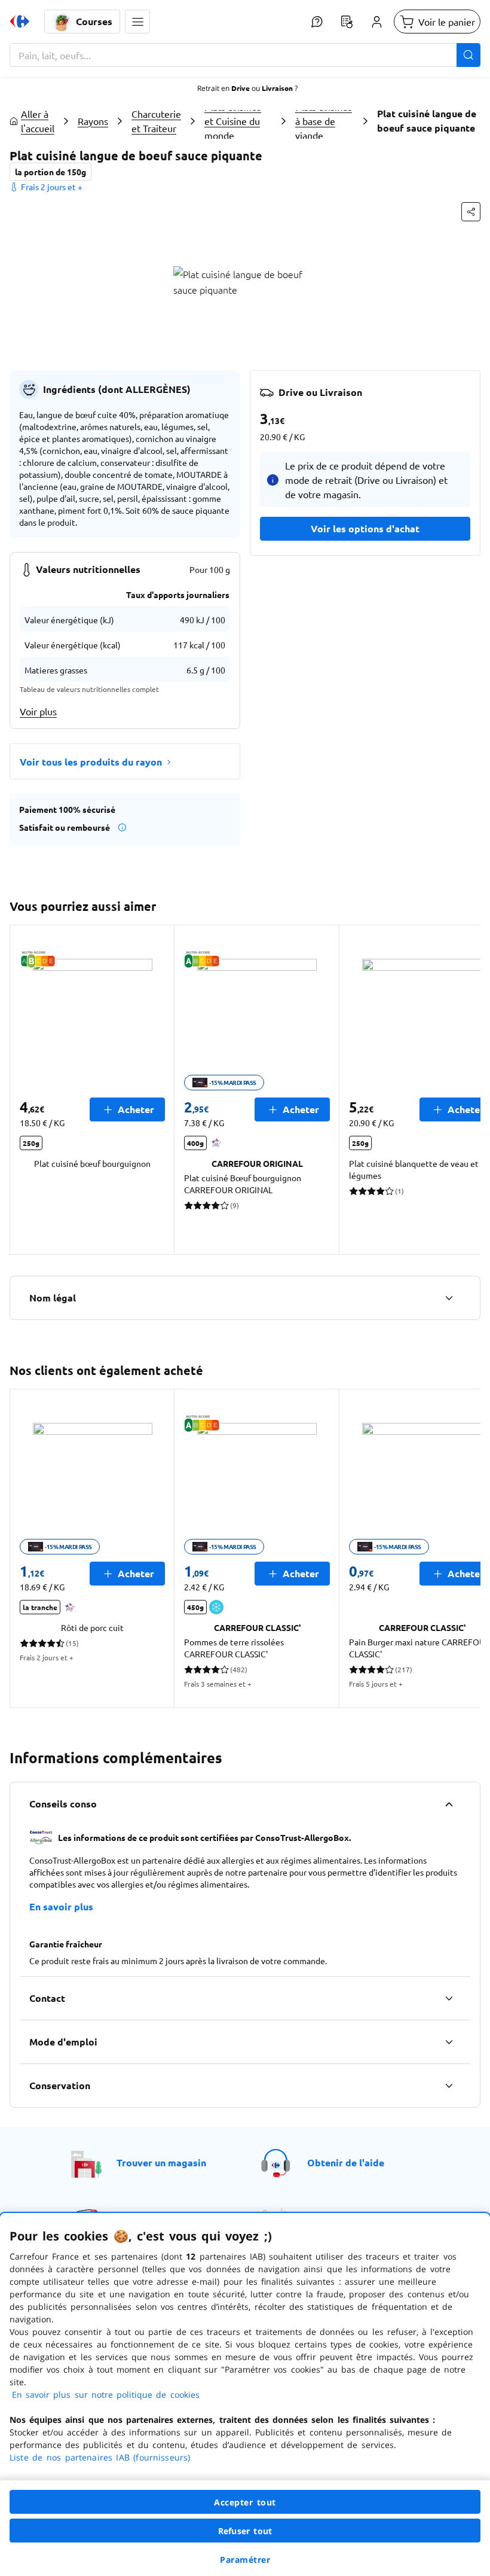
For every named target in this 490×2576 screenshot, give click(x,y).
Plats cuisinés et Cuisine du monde (233, 121)
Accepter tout (245, 2502)
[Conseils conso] (449, 1804)
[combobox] (245, 55)
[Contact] (449, 1998)
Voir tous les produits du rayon (91, 762)
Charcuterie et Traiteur (156, 121)
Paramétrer (245, 2560)
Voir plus (38, 711)
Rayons (93, 121)
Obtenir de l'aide (346, 2162)
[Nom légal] (449, 1298)
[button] (137, 22)
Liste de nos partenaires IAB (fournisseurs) (100, 2457)
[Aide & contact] (317, 22)
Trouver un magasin (161, 2162)
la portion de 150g (50, 172)
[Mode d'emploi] (449, 2042)
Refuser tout (245, 2531)
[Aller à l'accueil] (20, 22)
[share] (471, 212)
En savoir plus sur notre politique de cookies (106, 2394)
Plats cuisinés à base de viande (324, 121)
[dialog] (245, 2394)
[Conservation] (449, 2086)
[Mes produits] (347, 22)
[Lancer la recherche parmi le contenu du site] (468, 55)
